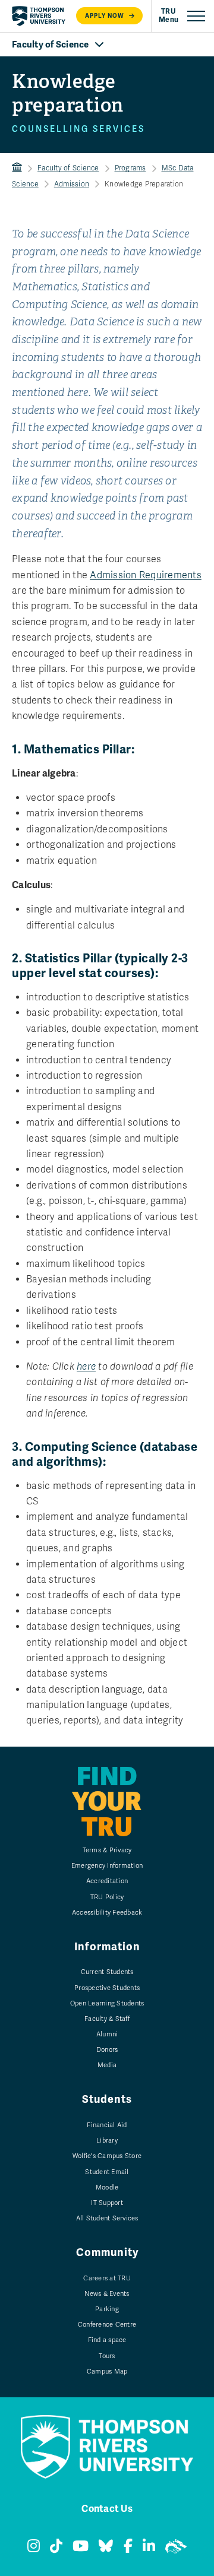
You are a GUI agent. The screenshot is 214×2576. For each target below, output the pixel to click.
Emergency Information (107, 1866)
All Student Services (107, 2218)
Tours (107, 2356)
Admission (72, 184)
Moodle (107, 2187)
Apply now (105, 16)
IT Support (107, 2203)
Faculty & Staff (107, 2019)
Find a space (107, 2340)
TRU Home (17, 168)
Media (107, 2065)
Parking (107, 2309)
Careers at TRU (107, 2278)
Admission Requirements (146, 575)
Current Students (107, 1972)
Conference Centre (107, 2325)
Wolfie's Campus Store (107, 2156)
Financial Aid (107, 2125)
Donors (107, 2050)
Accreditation (107, 1881)
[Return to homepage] (39, 16)
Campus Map (107, 2371)
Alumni (107, 2034)
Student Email (107, 2172)
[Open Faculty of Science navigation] (107, 45)
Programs (130, 168)
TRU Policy (107, 1897)
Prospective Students (107, 1988)
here (86, 1367)
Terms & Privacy (107, 1850)
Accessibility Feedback (107, 1913)
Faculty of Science (68, 168)
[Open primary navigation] (182, 16)
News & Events (107, 2294)
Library (107, 2141)
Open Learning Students (107, 2003)
